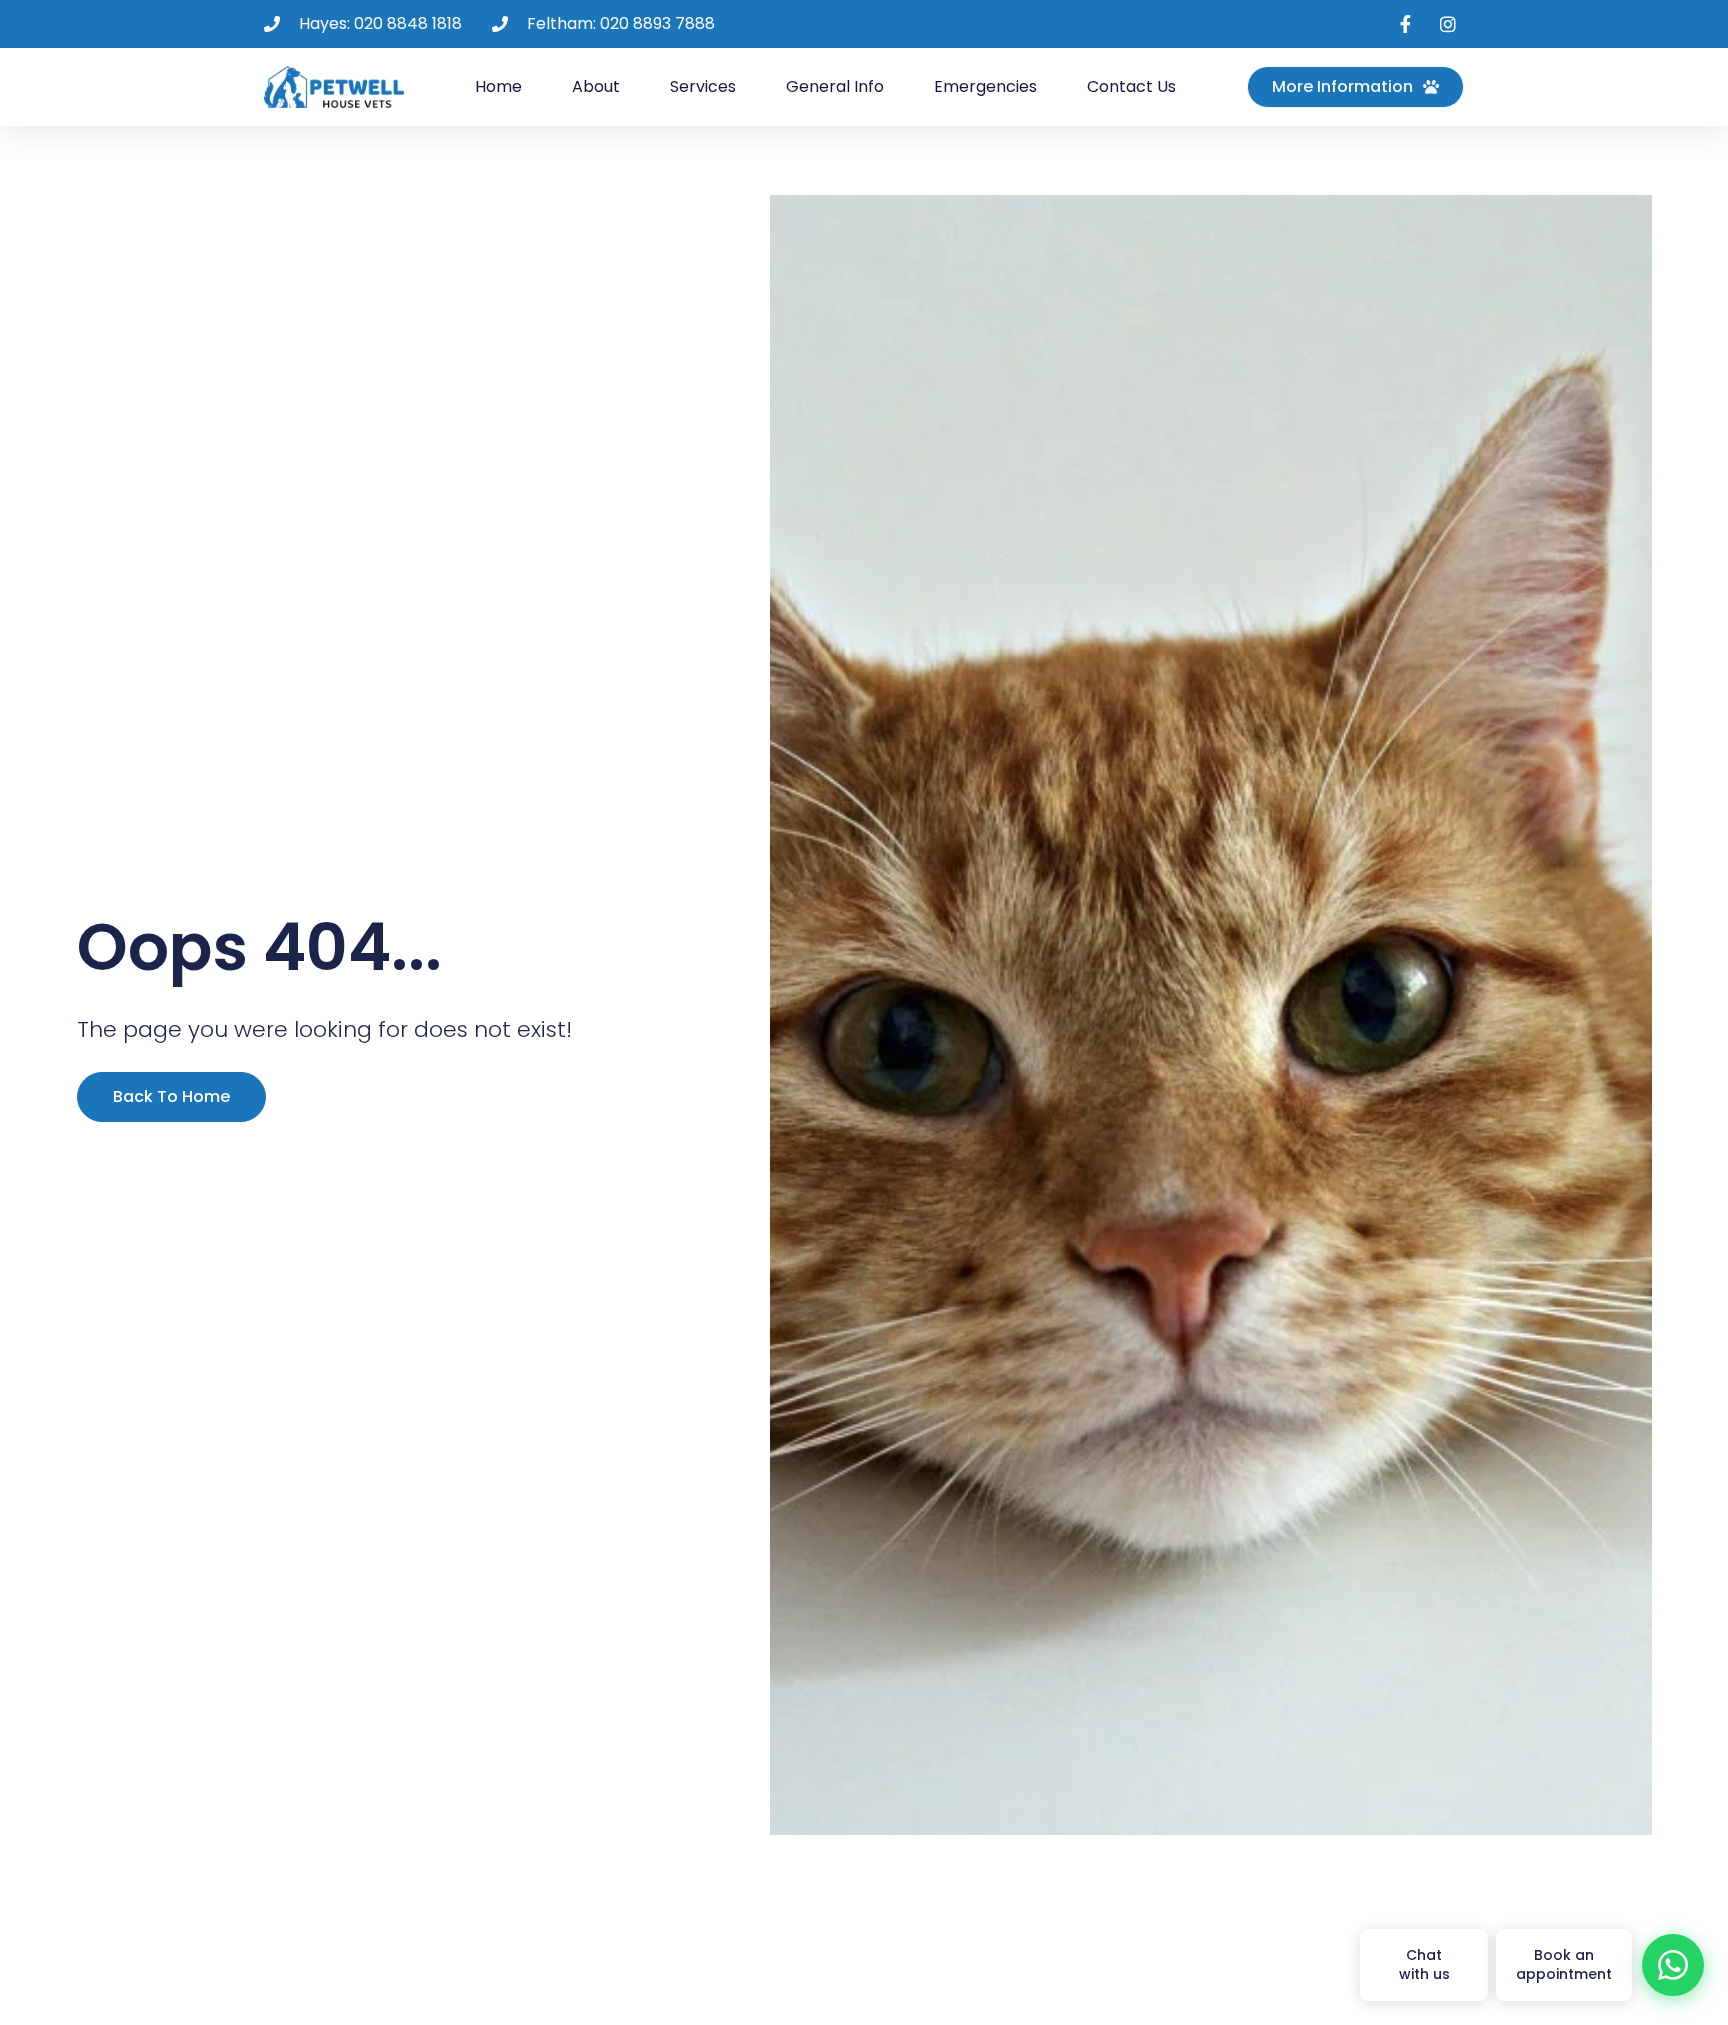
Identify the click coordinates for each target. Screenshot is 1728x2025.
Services (703, 86)
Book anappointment (1564, 1964)
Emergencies (985, 86)
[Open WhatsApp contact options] (1673, 1965)
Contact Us (1131, 86)
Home (498, 86)
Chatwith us (1424, 1964)
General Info (835, 86)
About (596, 86)
